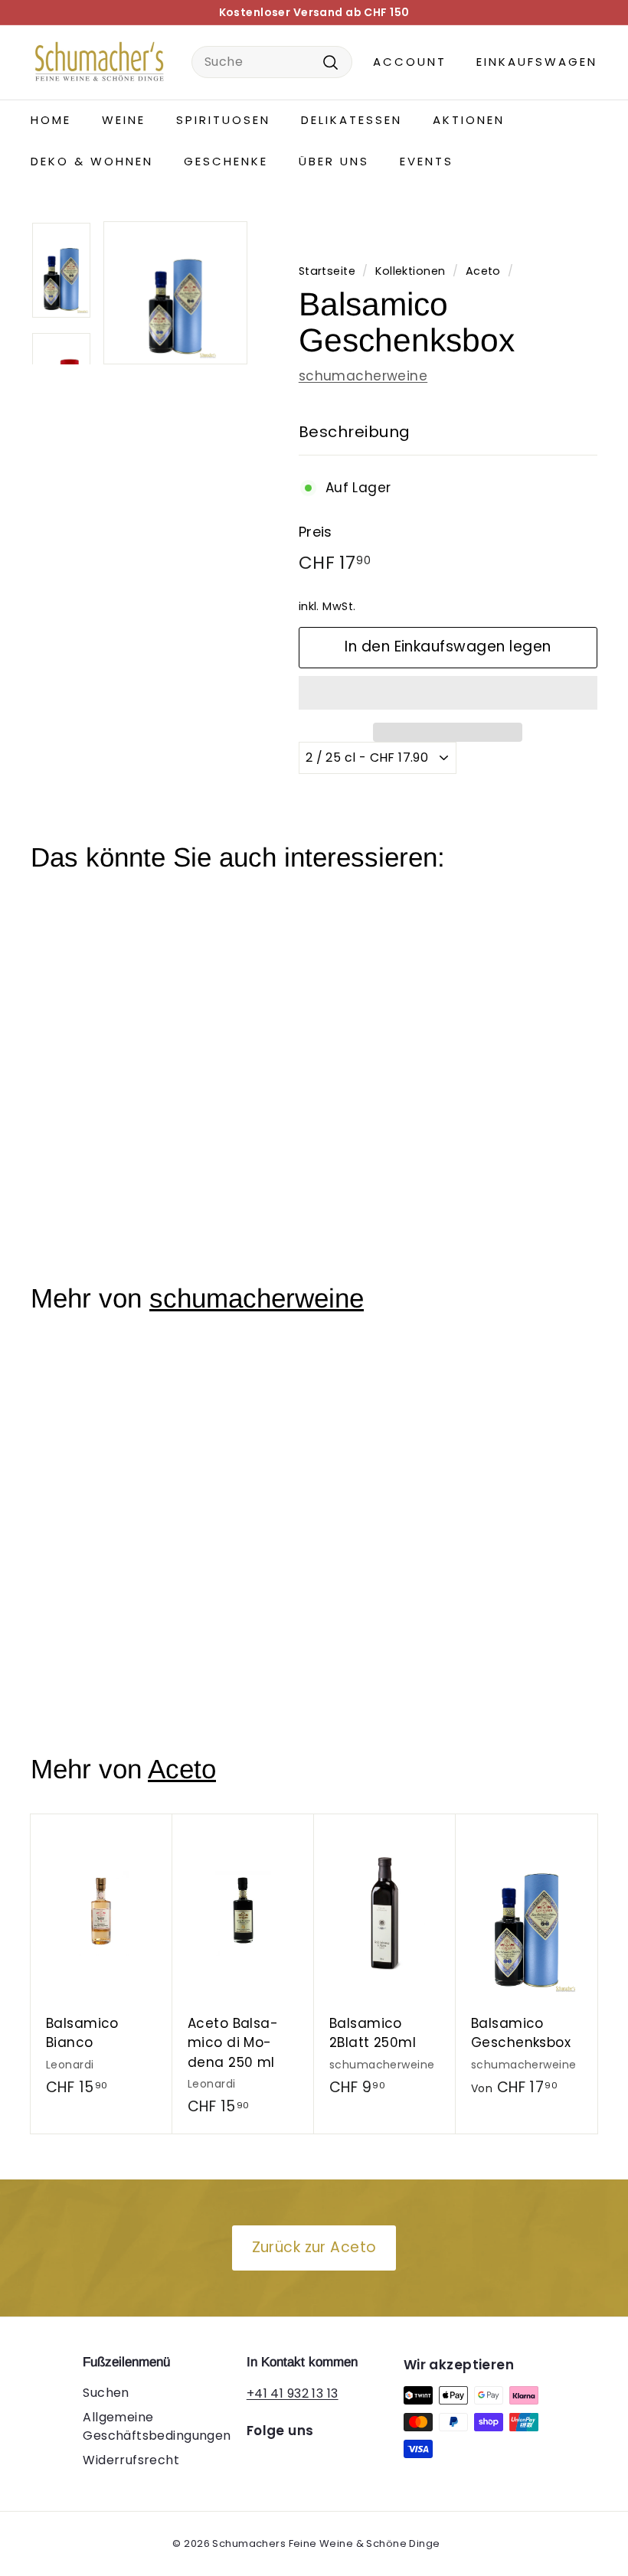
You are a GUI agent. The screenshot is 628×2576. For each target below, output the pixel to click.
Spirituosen (223, 120)
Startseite (327, 271)
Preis (316, 532)
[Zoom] (175, 293)
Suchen (106, 2393)
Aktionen (469, 120)
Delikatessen (352, 120)
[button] (448, 693)
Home (51, 120)
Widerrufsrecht (131, 2460)
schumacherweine (363, 376)
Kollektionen (410, 271)
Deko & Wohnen (92, 161)
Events (427, 161)
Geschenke (226, 161)
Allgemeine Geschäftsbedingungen (157, 2426)
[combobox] (272, 62)
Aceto (483, 271)
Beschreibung (355, 432)
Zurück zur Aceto (314, 2247)
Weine (124, 120)
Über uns (334, 161)
